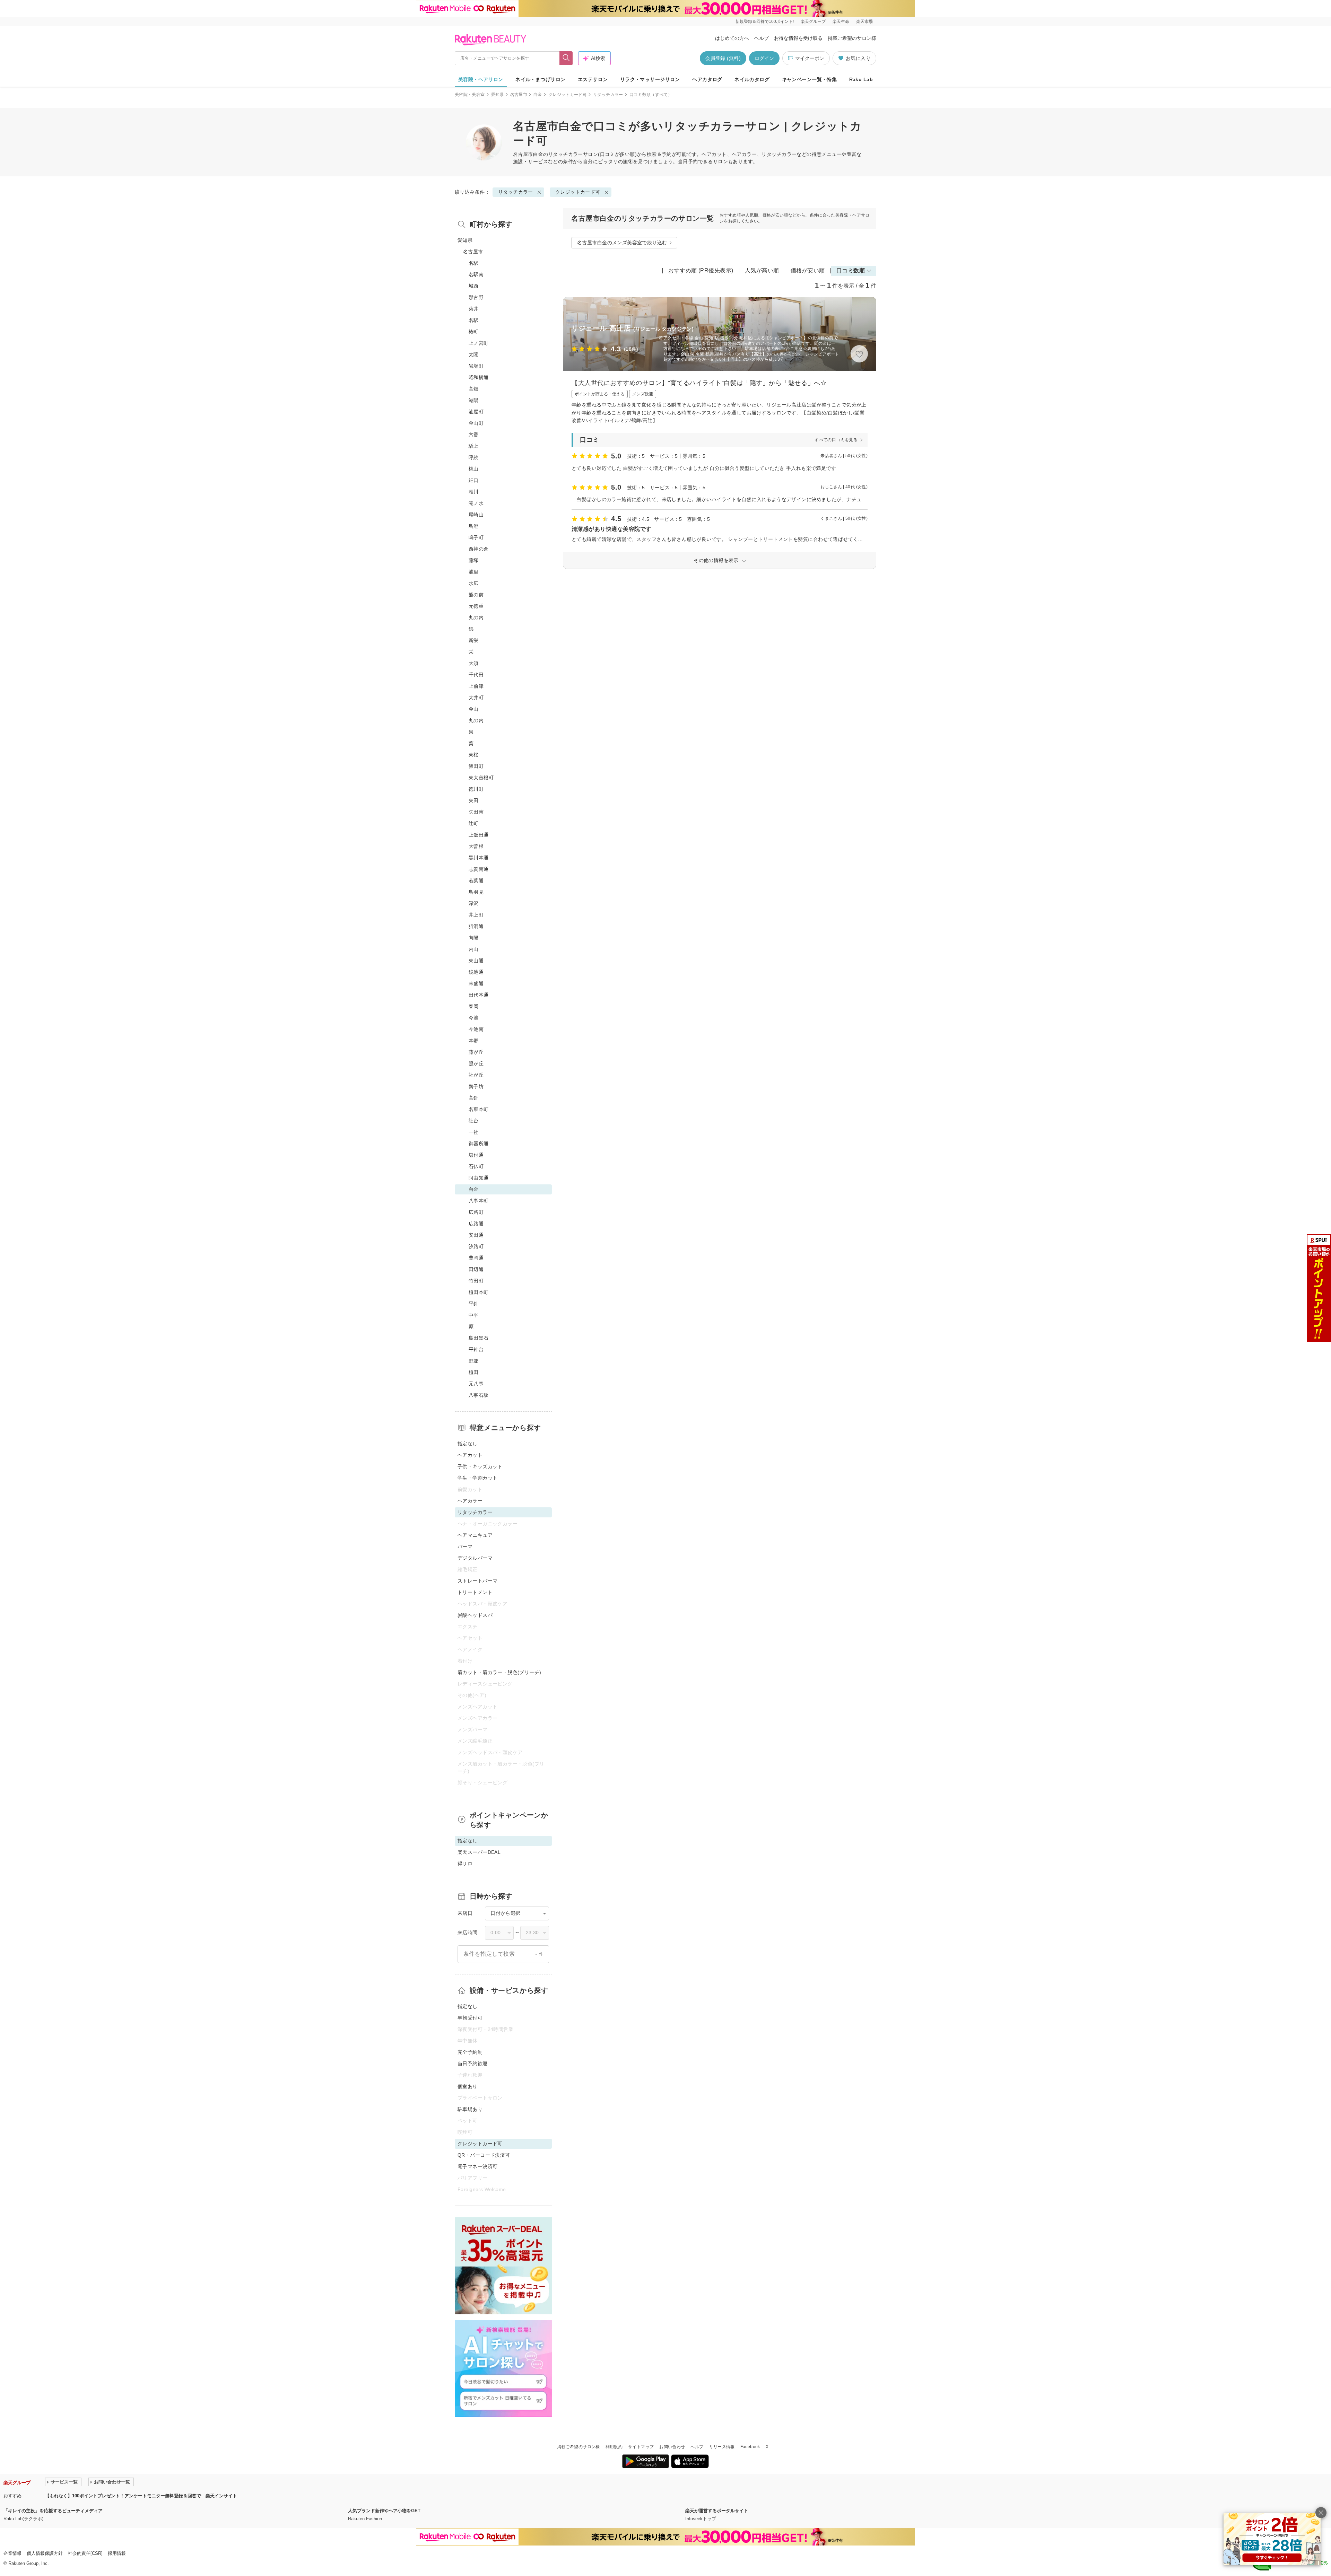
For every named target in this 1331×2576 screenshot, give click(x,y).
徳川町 (476, 789)
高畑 (474, 389)
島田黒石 (479, 1338)
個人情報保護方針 (45, 2553)
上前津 (476, 686)
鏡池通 (476, 972)
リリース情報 (722, 2447)
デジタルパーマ (475, 1558)
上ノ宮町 (479, 343)
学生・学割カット (477, 1478)
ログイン (764, 58)
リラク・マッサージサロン (650, 79)
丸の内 (476, 617)
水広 (474, 583)
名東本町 (479, 1109)
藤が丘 (476, 1052)
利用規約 (614, 2447)
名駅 (474, 263)
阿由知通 (479, 1178)
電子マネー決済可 (477, 2166)
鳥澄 (474, 526)
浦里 (474, 572)
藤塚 (474, 560)
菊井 (474, 309)
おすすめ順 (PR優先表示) (701, 270)
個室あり (468, 2086)
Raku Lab (861, 79)
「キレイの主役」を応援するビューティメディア (53, 2511)
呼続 (474, 457)
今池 (474, 1018)
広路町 (476, 1212)
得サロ (465, 1864)
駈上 (474, 446)
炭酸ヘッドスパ (475, 1615)
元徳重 (476, 606)
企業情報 (12, 2553)
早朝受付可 (470, 2018)
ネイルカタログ (752, 79)
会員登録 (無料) (723, 58)
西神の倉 (479, 549)
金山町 (476, 423)
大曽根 (476, 846)
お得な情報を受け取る (798, 38)
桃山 (474, 469)
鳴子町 (476, 537)
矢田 (474, 800)
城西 (474, 286)
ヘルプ (762, 38)
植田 (474, 1372)
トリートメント (475, 1592)
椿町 (474, 332)
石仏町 (476, 1166)
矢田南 (476, 812)
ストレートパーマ (477, 1581)
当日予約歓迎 (473, 2064)
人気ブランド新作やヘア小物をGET (384, 2511)
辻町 (474, 823)
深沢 (474, 903)
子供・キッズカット (480, 1466)
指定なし (468, 1444)
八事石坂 (479, 1395)
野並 (474, 1361)
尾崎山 (476, 515)
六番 (474, 435)
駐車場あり (470, 2109)
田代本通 (479, 995)
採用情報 (117, 2553)
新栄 (474, 640)
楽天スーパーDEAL (479, 1852)
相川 (474, 492)
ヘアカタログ (707, 79)
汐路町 (476, 1246)
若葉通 (476, 880)
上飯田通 (479, 835)
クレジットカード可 (568, 95)
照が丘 (476, 1063)
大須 (474, 663)
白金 (538, 95)
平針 (474, 1304)
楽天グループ (813, 21)
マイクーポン (810, 58)
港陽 (474, 400)
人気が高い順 (762, 270)
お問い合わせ (672, 2447)
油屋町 (476, 412)
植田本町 (479, 1292)
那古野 (476, 297)
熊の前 (476, 595)
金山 (474, 709)
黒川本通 (479, 858)
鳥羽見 (476, 892)
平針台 (476, 1349)
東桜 (474, 755)
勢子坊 (476, 1086)
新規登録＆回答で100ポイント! (765, 21)
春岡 (474, 1006)
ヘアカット (470, 1455)
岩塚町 (476, 366)
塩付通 (476, 1155)
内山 (474, 949)
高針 (474, 1098)
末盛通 (476, 983)
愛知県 (498, 95)
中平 (474, 1315)
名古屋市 (519, 95)
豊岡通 (476, 1258)
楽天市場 (864, 21)
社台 (474, 1121)
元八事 (476, 1384)
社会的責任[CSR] (85, 2553)
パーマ (465, 1547)
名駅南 (476, 274)
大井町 (476, 698)
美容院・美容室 (470, 95)
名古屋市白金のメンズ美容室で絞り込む (622, 243)
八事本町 (479, 1201)
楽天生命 (841, 21)
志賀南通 (479, 869)
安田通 (476, 1235)
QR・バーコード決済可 (484, 2155)
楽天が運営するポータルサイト (717, 2511)
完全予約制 (470, 2052)
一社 (474, 1132)
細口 (474, 480)
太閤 (474, 354)
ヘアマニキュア (475, 1535)
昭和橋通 (479, 377)
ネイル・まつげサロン (540, 79)
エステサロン (593, 79)
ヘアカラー (470, 1501)
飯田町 (476, 766)
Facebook (750, 2447)
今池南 (476, 1029)
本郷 (474, 1041)
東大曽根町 (481, 778)
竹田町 (476, 1281)
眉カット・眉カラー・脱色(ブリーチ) (499, 1672)
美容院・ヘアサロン (481, 79)
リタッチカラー (608, 95)
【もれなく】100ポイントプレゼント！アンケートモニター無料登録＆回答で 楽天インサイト (141, 2496)
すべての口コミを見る (836, 440)
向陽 (474, 938)
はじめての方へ (732, 38)
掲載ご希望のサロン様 (852, 38)
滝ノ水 (476, 503)
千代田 (476, 675)
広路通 (476, 1224)
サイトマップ (641, 2447)
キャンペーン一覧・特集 (810, 79)
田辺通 (476, 1269)
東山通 (476, 961)
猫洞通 (476, 926)
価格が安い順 (808, 270)
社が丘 (476, 1075)
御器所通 (479, 1144)
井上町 (476, 915)
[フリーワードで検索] (566, 58)
